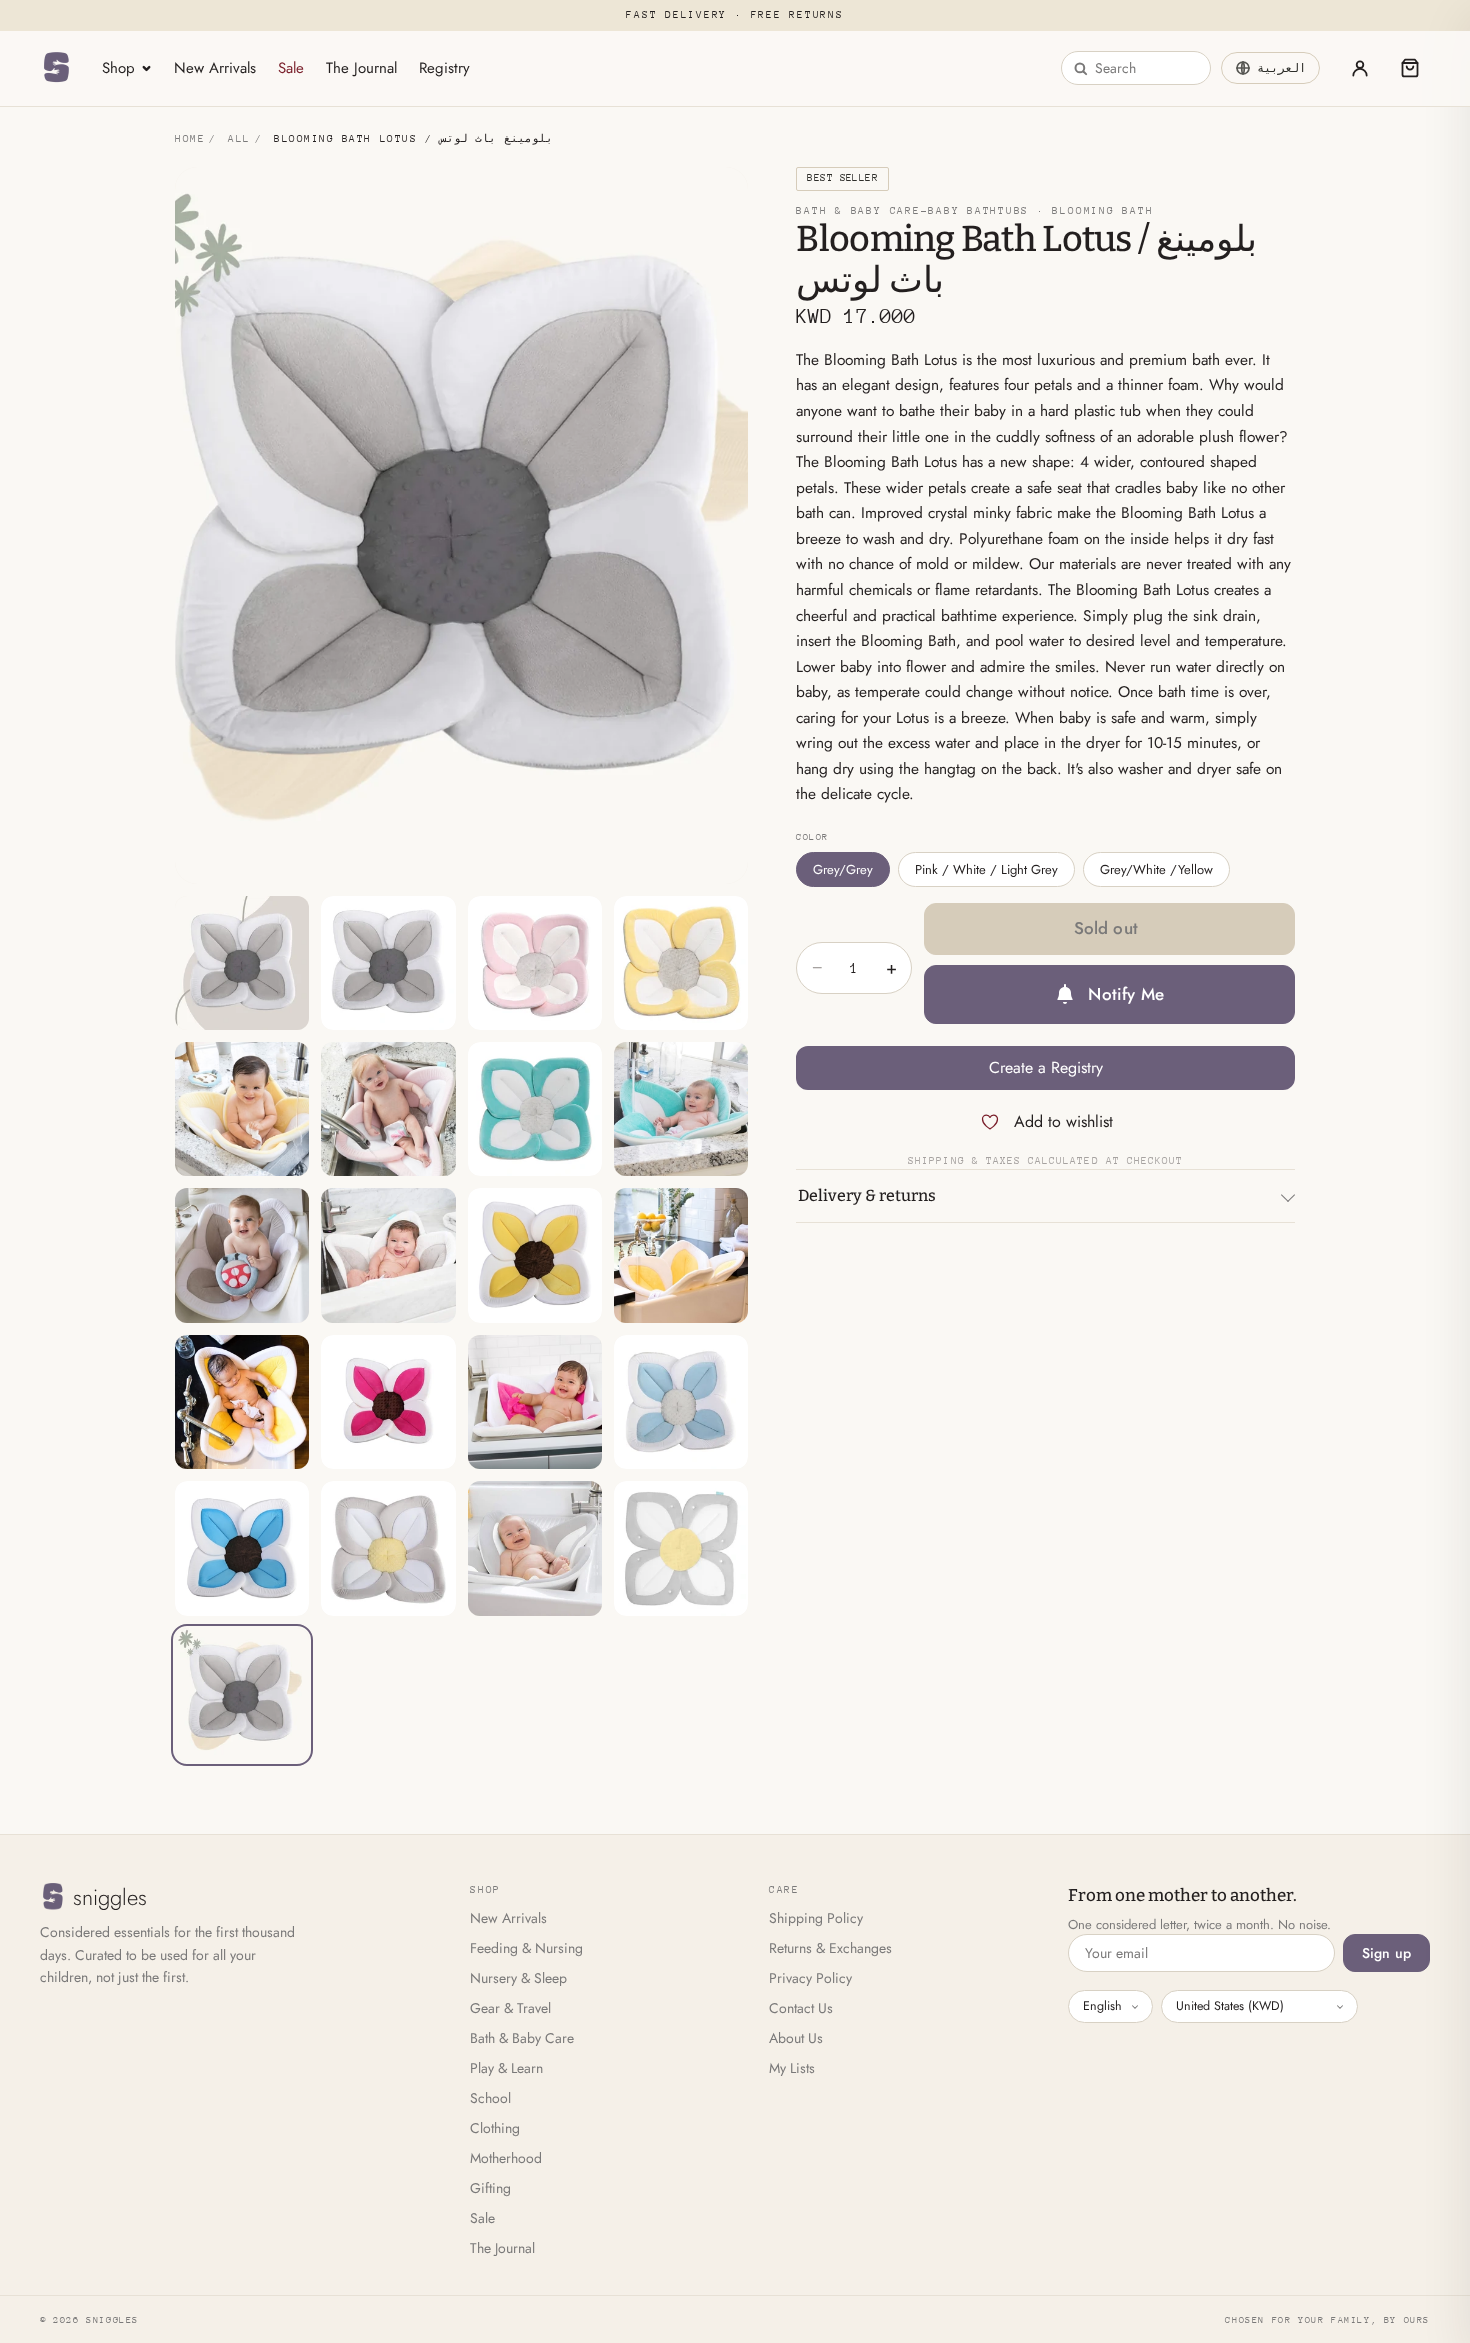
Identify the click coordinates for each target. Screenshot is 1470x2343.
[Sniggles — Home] (56, 68)
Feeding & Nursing (526, 1948)
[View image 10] (388, 1255)
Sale (291, 68)
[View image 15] (535, 1402)
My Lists (792, 2068)
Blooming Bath (1102, 211)
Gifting (490, 2188)
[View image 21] (242, 1695)
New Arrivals (215, 68)
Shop (118, 68)
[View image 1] (242, 963)
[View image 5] (242, 1109)
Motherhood (506, 2158)
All (239, 139)
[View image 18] (388, 1548)
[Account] (1360, 68)
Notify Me (1126, 994)
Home (190, 139)
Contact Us (801, 2008)
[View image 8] (681, 1109)
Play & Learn (506, 2068)
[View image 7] (535, 1109)
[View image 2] (388, 963)
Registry (444, 68)
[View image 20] (681, 1548)
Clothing (495, 2128)
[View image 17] (242, 1548)
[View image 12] (681, 1255)
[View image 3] (535, 963)
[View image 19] (535, 1548)
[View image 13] (242, 1402)
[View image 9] (242, 1255)
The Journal (361, 68)
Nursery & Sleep (518, 1978)
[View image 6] (388, 1109)
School (490, 2098)
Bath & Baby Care (522, 2038)
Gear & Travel (510, 2008)
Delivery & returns (867, 1195)
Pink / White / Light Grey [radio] (986, 869)
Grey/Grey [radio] (843, 869)
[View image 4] (681, 963)
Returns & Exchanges (830, 1948)
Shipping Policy (816, 1918)
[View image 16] (681, 1402)
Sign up (1386, 1953)
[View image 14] (388, 1402)
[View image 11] (535, 1255)
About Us (796, 2038)
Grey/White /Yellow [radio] (1156, 869)
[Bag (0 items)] (1410, 68)
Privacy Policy (810, 1978)
